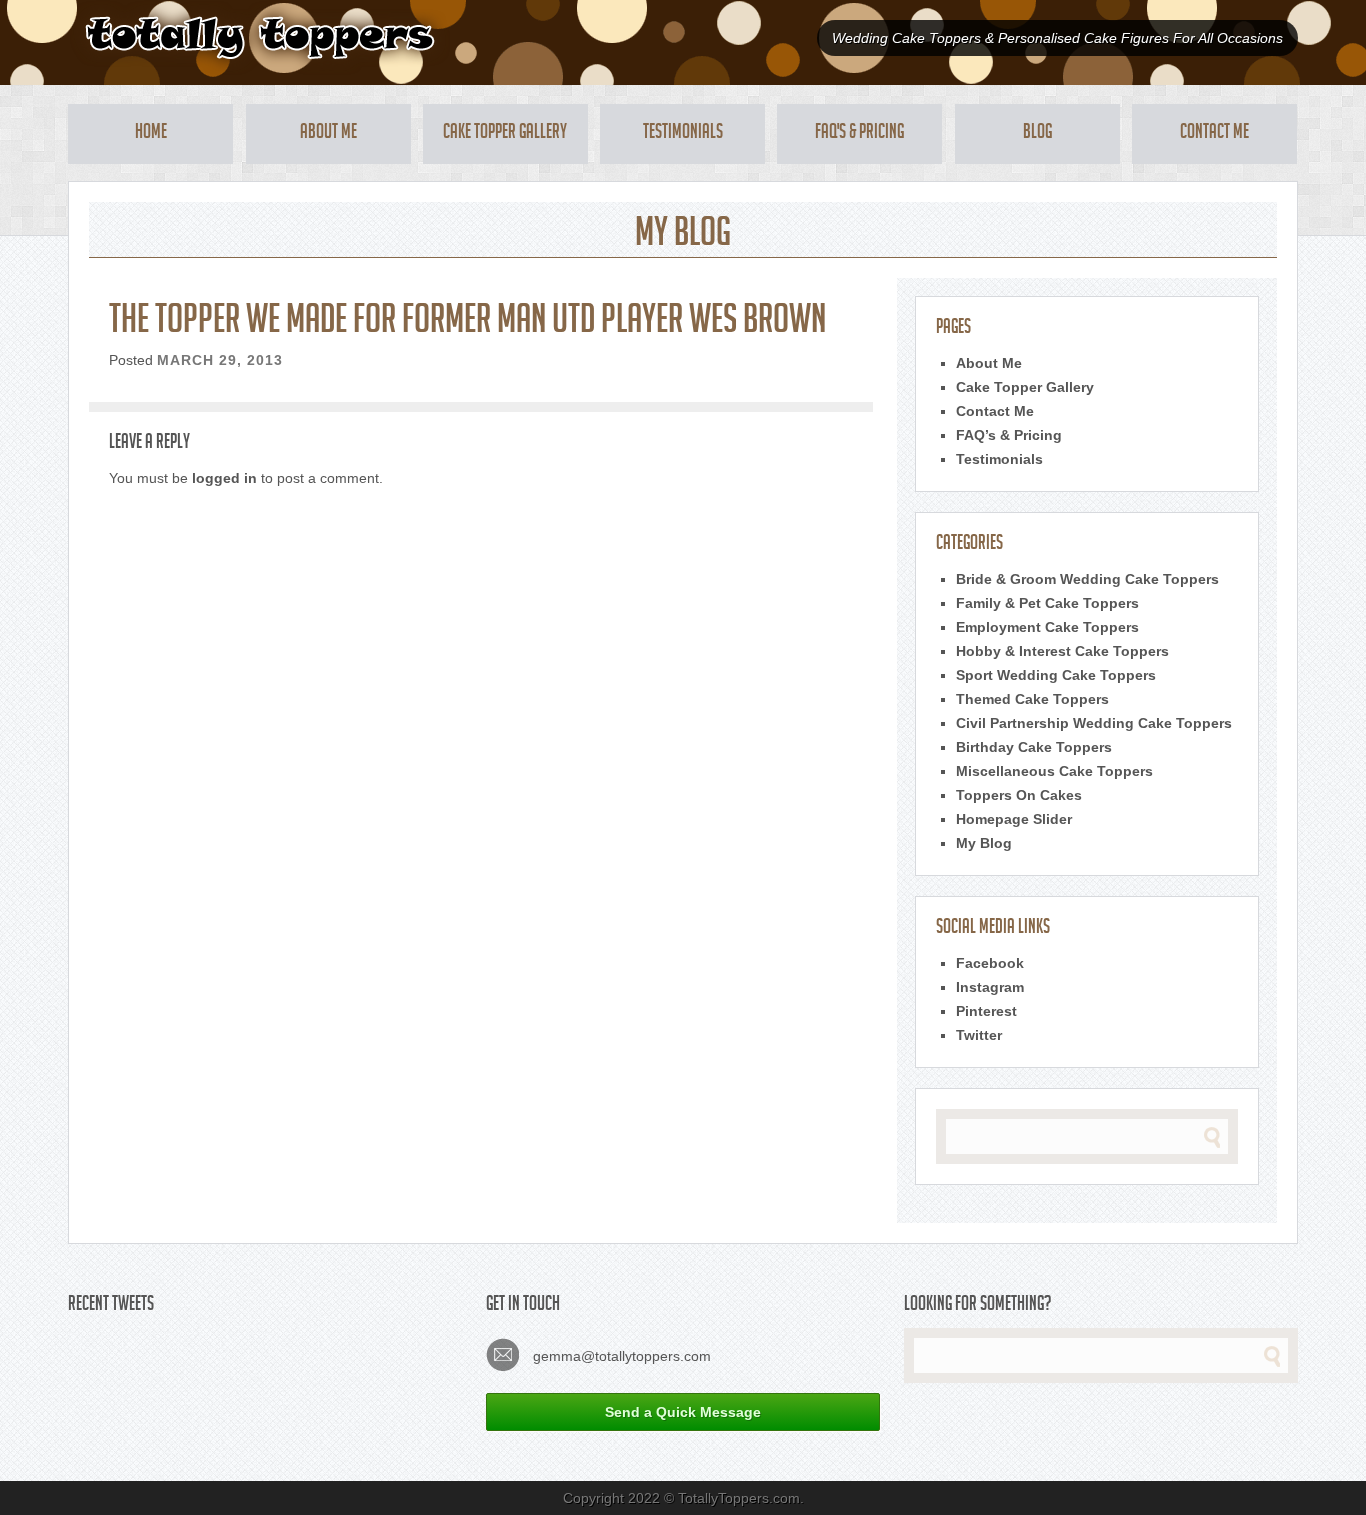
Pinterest (986, 1011)
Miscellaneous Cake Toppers (1054, 771)
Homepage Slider (1014, 819)
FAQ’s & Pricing (1009, 435)
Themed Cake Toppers (1032, 699)
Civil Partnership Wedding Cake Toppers (1094, 723)
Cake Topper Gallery (505, 134)
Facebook (990, 963)
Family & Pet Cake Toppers (1047, 603)
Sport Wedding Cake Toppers (1056, 675)
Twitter (979, 1035)
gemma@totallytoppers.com (620, 1356)
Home (151, 134)
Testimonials (683, 134)
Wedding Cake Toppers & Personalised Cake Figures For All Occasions (1057, 38)
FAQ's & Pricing (859, 134)
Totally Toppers (259, 37)
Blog (1037, 134)
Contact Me (1214, 134)
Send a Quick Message (683, 1412)
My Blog (984, 843)
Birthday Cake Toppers (1034, 747)
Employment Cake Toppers (1047, 627)
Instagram (990, 987)
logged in (224, 478)
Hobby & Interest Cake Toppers (1062, 651)
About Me (328, 134)
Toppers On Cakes (1019, 795)
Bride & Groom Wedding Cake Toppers (1087, 579)
